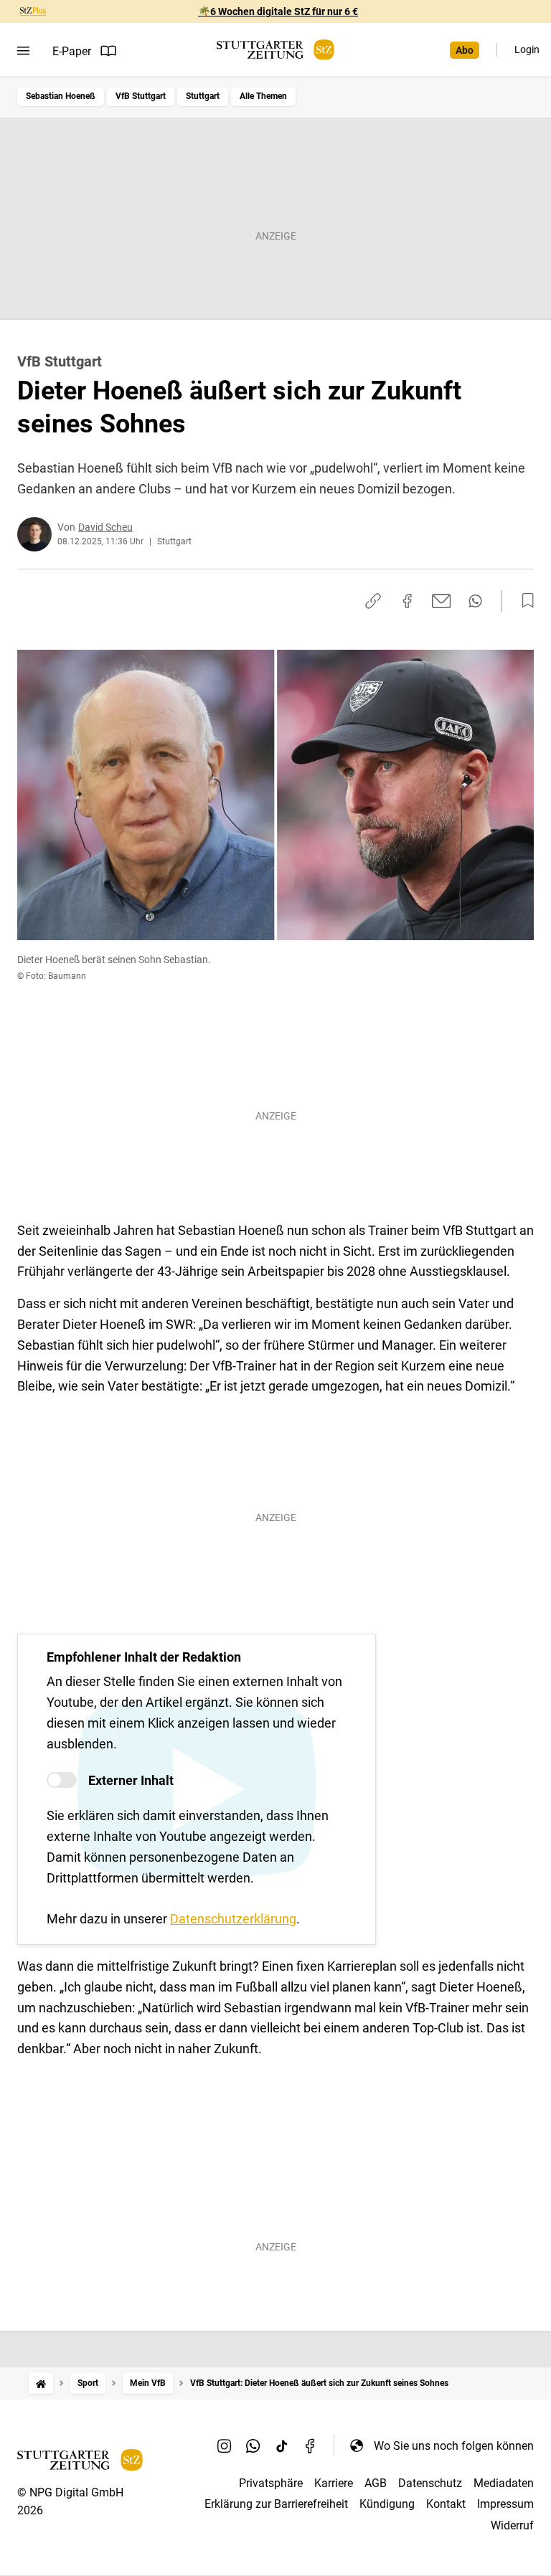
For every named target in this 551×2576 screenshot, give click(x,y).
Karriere (334, 2483)
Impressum (505, 2504)
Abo (465, 50)
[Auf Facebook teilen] (408, 601)
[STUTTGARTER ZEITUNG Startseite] (275, 50)
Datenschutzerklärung (233, 1919)
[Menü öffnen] (23, 51)
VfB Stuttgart (141, 96)
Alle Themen (263, 96)
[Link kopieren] (373, 601)
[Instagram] (225, 2445)
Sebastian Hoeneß (61, 96)
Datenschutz (430, 2483)
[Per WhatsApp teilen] (475, 601)
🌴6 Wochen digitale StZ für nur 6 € (278, 11)
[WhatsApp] (253, 2445)
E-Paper (72, 51)
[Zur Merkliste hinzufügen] (524, 601)
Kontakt (446, 2504)
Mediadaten (504, 2483)
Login (527, 49)
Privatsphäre (271, 2483)
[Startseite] (41, 2383)
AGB (376, 2483)
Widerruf (512, 2525)
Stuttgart (203, 96)
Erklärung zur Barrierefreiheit (276, 2504)
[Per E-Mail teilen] (442, 601)
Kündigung (387, 2504)
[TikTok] (282, 2445)
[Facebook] (311, 2445)
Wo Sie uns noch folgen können (454, 2446)
